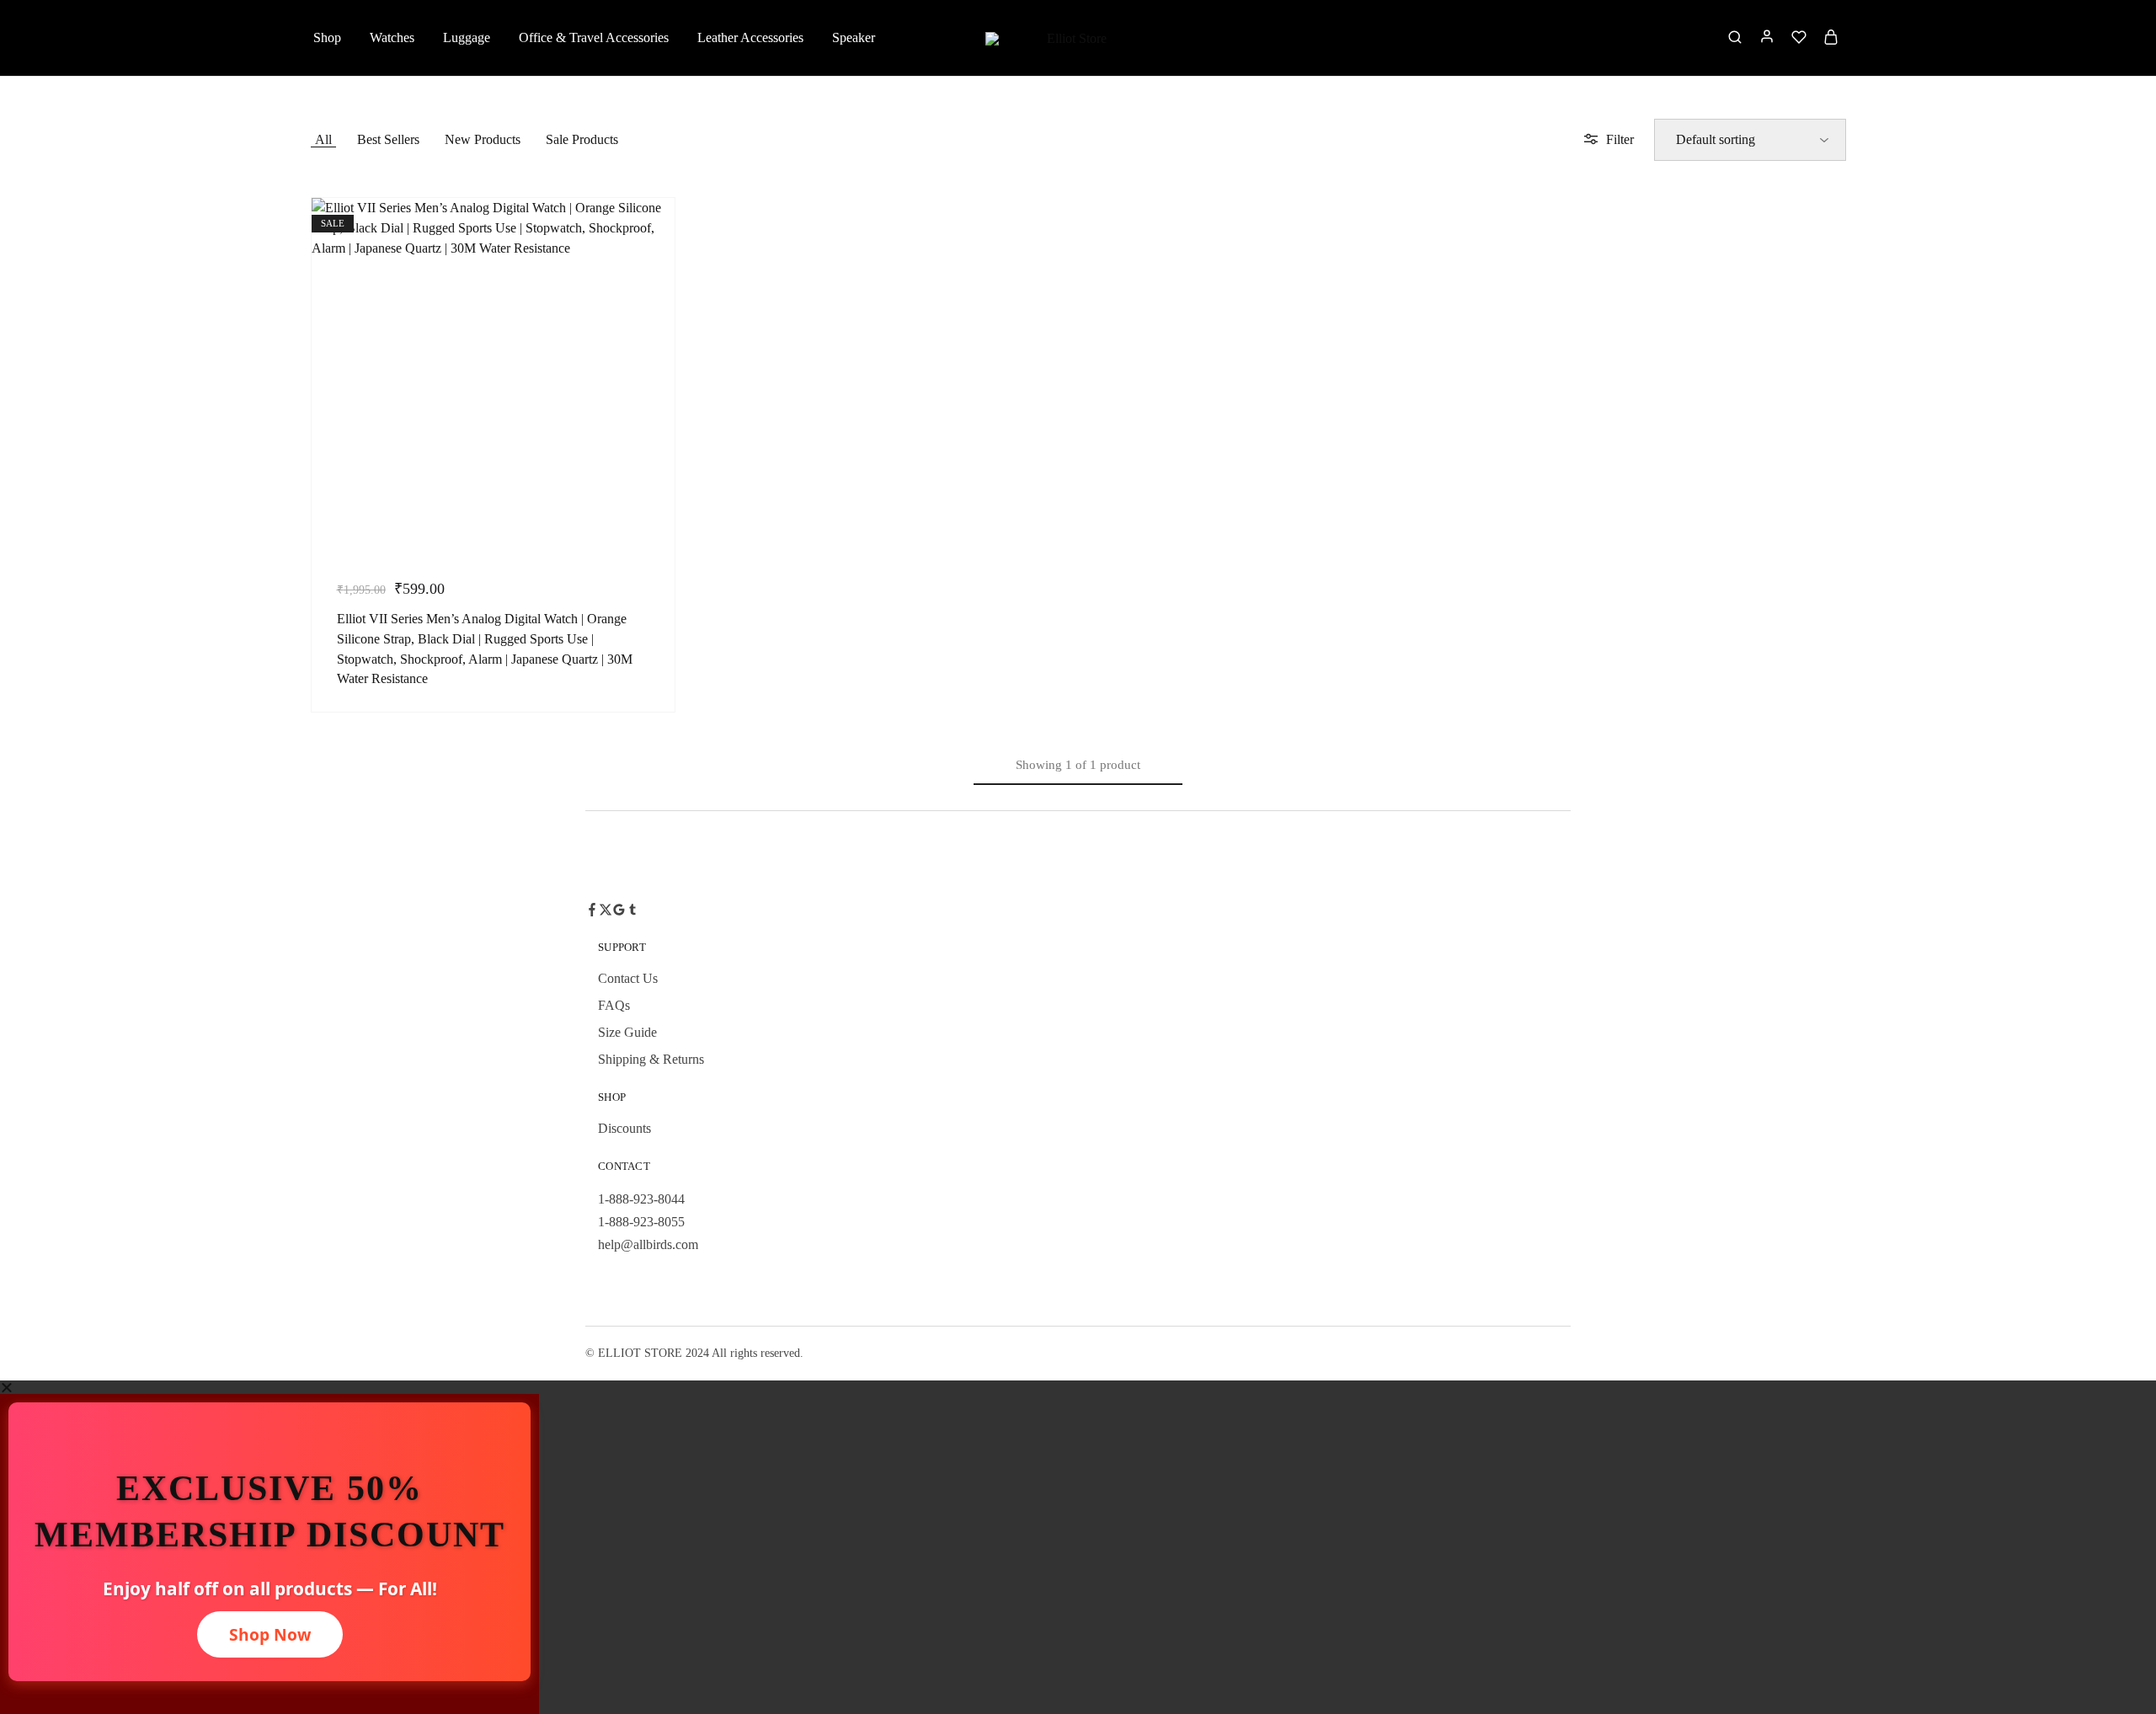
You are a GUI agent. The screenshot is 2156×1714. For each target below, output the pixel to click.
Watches (392, 37)
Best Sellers (388, 139)
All (323, 139)
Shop (327, 37)
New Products (483, 139)
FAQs (614, 1005)
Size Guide (627, 1032)
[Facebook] (592, 912)
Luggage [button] (467, 37)
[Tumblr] (632, 912)
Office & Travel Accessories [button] (594, 37)
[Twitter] (606, 912)
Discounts (624, 1128)
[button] (1078, 1387)
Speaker (854, 37)
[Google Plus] (619, 912)
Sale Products (582, 139)
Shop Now (270, 1634)
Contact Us (628, 978)
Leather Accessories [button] (750, 37)
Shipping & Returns (651, 1059)
